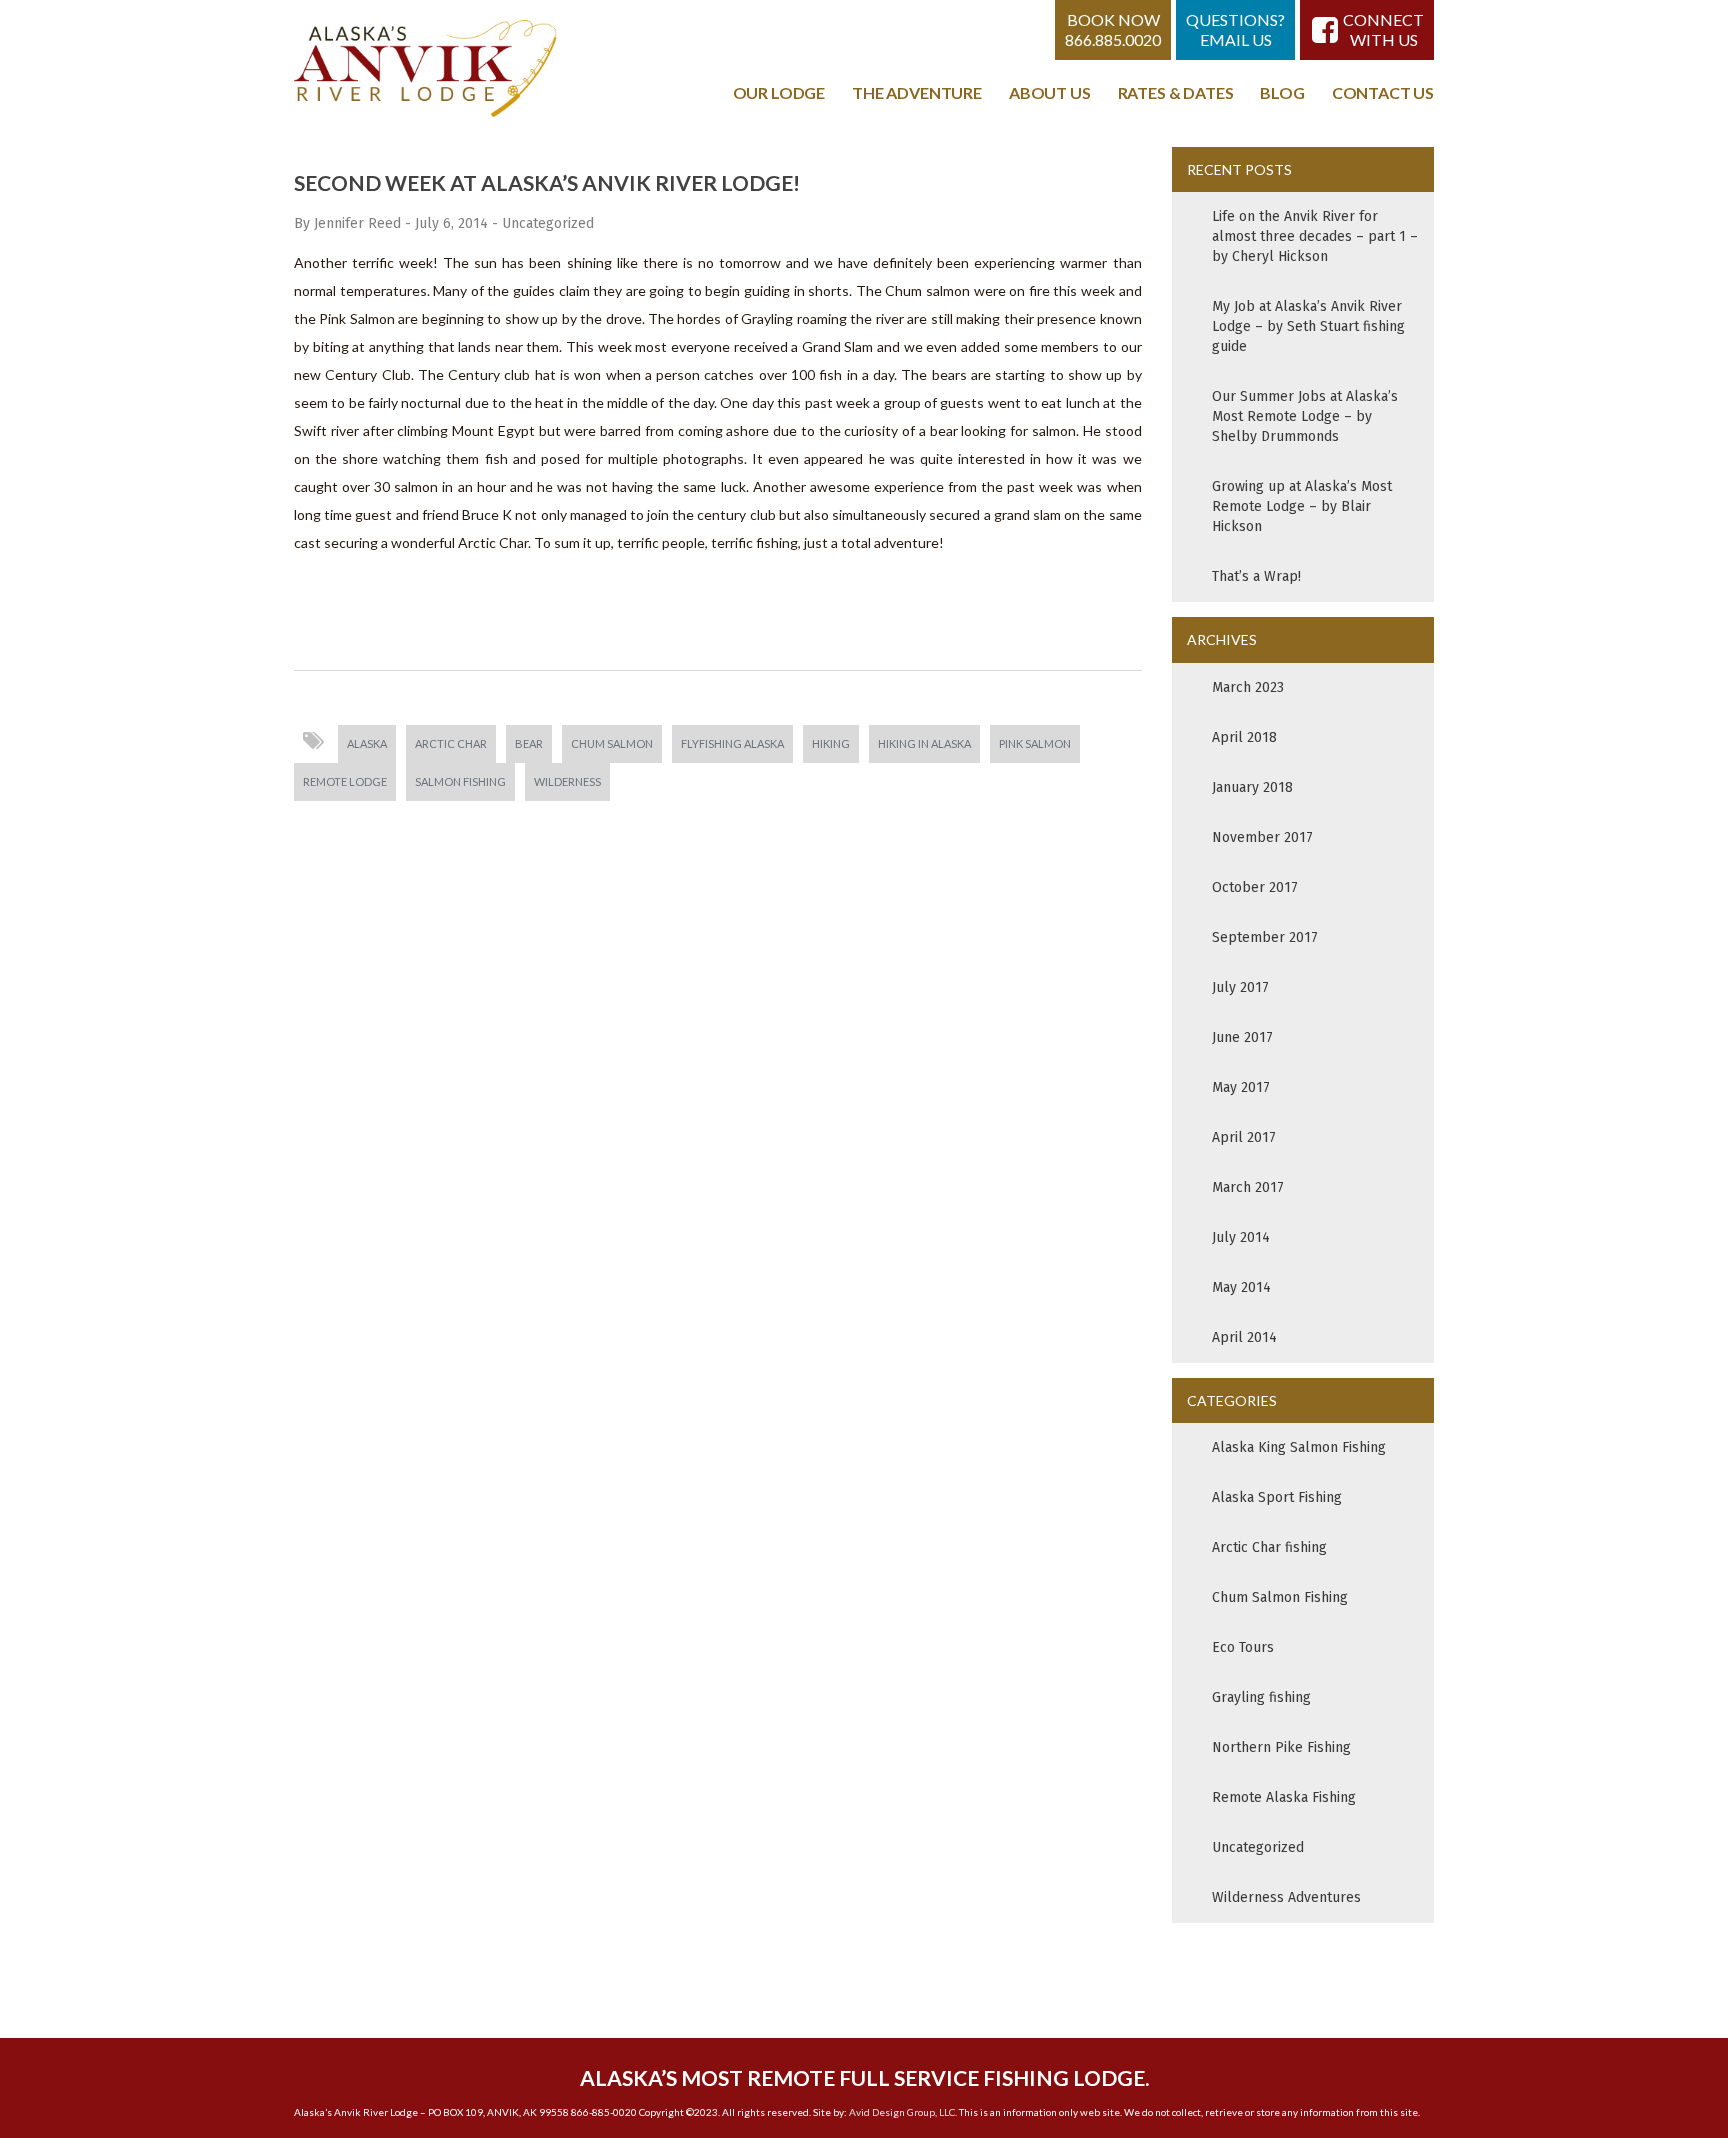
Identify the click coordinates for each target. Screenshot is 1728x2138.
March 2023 (1248, 687)
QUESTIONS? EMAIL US (1235, 29)
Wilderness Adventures (1286, 1897)
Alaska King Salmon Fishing (1299, 1447)
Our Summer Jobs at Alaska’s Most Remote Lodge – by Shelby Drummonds (1305, 416)
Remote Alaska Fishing (1284, 1797)
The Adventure (917, 92)
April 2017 (1244, 1137)
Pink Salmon (1035, 743)
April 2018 (1244, 737)
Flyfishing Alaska (732, 743)
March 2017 (1248, 1187)
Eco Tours (1243, 1647)
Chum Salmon (612, 743)
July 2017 (1240, 987)
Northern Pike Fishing (1281, 1747)
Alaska (367, 743)
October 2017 (1255, 887)
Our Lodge (779, 92)
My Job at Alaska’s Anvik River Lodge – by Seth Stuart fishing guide (1308, 326)
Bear (529, 743)
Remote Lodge (345, 781)
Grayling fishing (1261, 1697)
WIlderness (567, 781)
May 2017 (1241, 1087)
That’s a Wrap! (1256, 576)
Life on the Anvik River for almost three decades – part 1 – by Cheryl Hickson (1315, 236)
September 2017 (1265, 937)
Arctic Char (451, 743)
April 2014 (1244, 1337)
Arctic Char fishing (1269, 1547)
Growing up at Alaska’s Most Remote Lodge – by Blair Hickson (1302, 506)
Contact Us (1383, 92)
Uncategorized (548, 223)
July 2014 (1241, 1237)
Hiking (831, 743)
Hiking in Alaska (924, 743)
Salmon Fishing (460, 781)
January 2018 (1252, 787)
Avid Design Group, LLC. (903, 2112)
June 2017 (1242, 1037)
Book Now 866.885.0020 (1113, 29)
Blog (1282, 92)
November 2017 (1262, 837)
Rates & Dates (1176, 92)
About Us (1050, 92)
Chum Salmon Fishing (1280, 1597)
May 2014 (1241, 1287)
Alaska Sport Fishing (1277, 1497)
